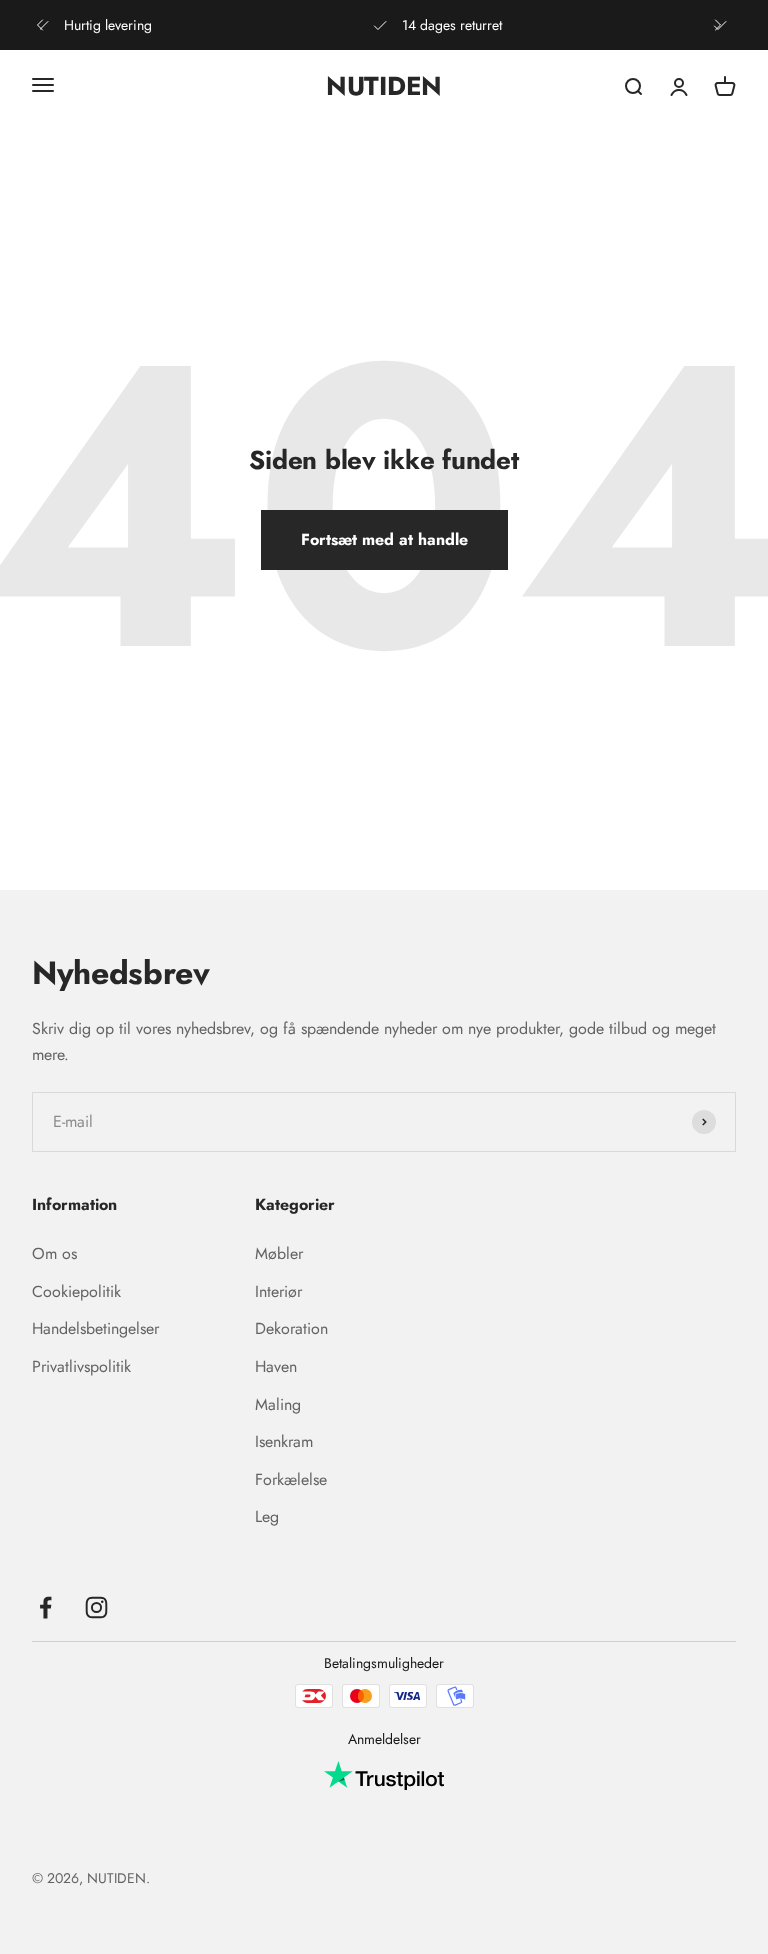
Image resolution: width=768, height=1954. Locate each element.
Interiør (278, 1291)
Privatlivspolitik (81, 1366)
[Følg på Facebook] (45, 1607)
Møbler (279, 1253)
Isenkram (284, 1441)
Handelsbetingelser (95, 1328)
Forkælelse (291, 1479)
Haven (276, 1366)
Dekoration (291, 1328)
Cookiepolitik (76, 1291)
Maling (278, 1404)
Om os (54, 1253)
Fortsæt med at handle (384, 539)
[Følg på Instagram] (96, 1607)
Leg (267, 1516)
